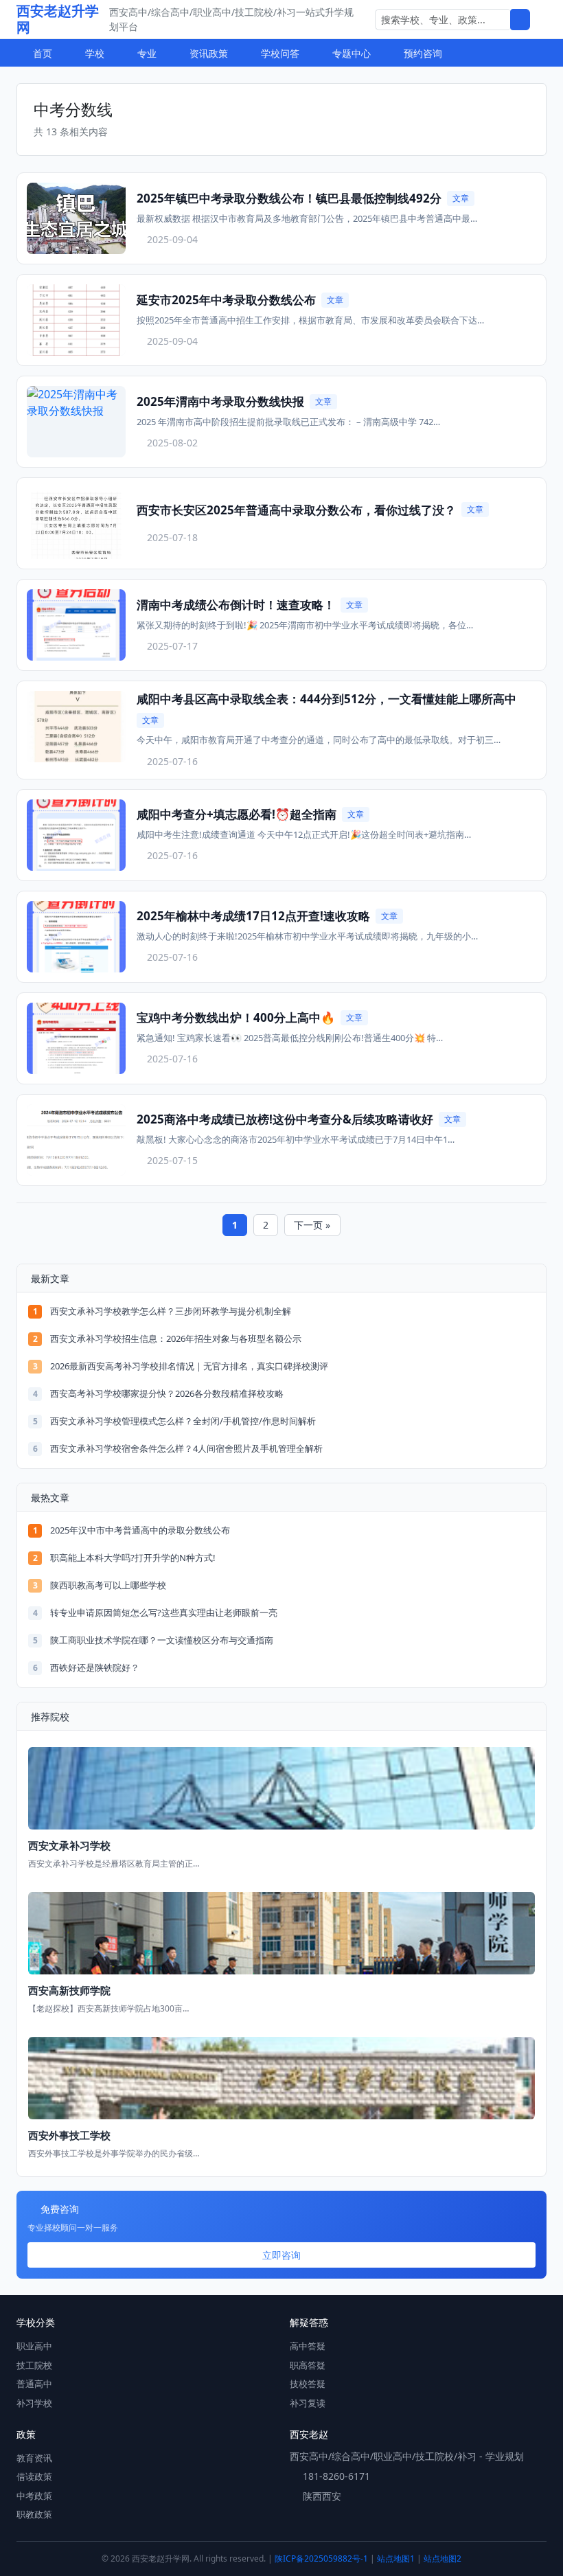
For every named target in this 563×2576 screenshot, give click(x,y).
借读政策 (34, 2476)
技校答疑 (308, 2384)
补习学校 (34, 2403)
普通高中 (34, 2384)
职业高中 (34, 2346)
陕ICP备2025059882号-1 (321, 2558)
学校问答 (280, 53)
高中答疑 (308, 2346)
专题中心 (352, 53)
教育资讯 (34, 2458)
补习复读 (308, 2403)
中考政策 (34, 2496)
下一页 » (312, 1225)
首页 (43, 53)
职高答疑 (308, 2365)
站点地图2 (443, 2558)
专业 (147, 53)
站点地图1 (396, 2558)
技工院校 (34, 2365)
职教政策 (34, 2514)
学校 (95, 53)
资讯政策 (209, 53)
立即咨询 (281, 2255)
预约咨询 (423, 53)
